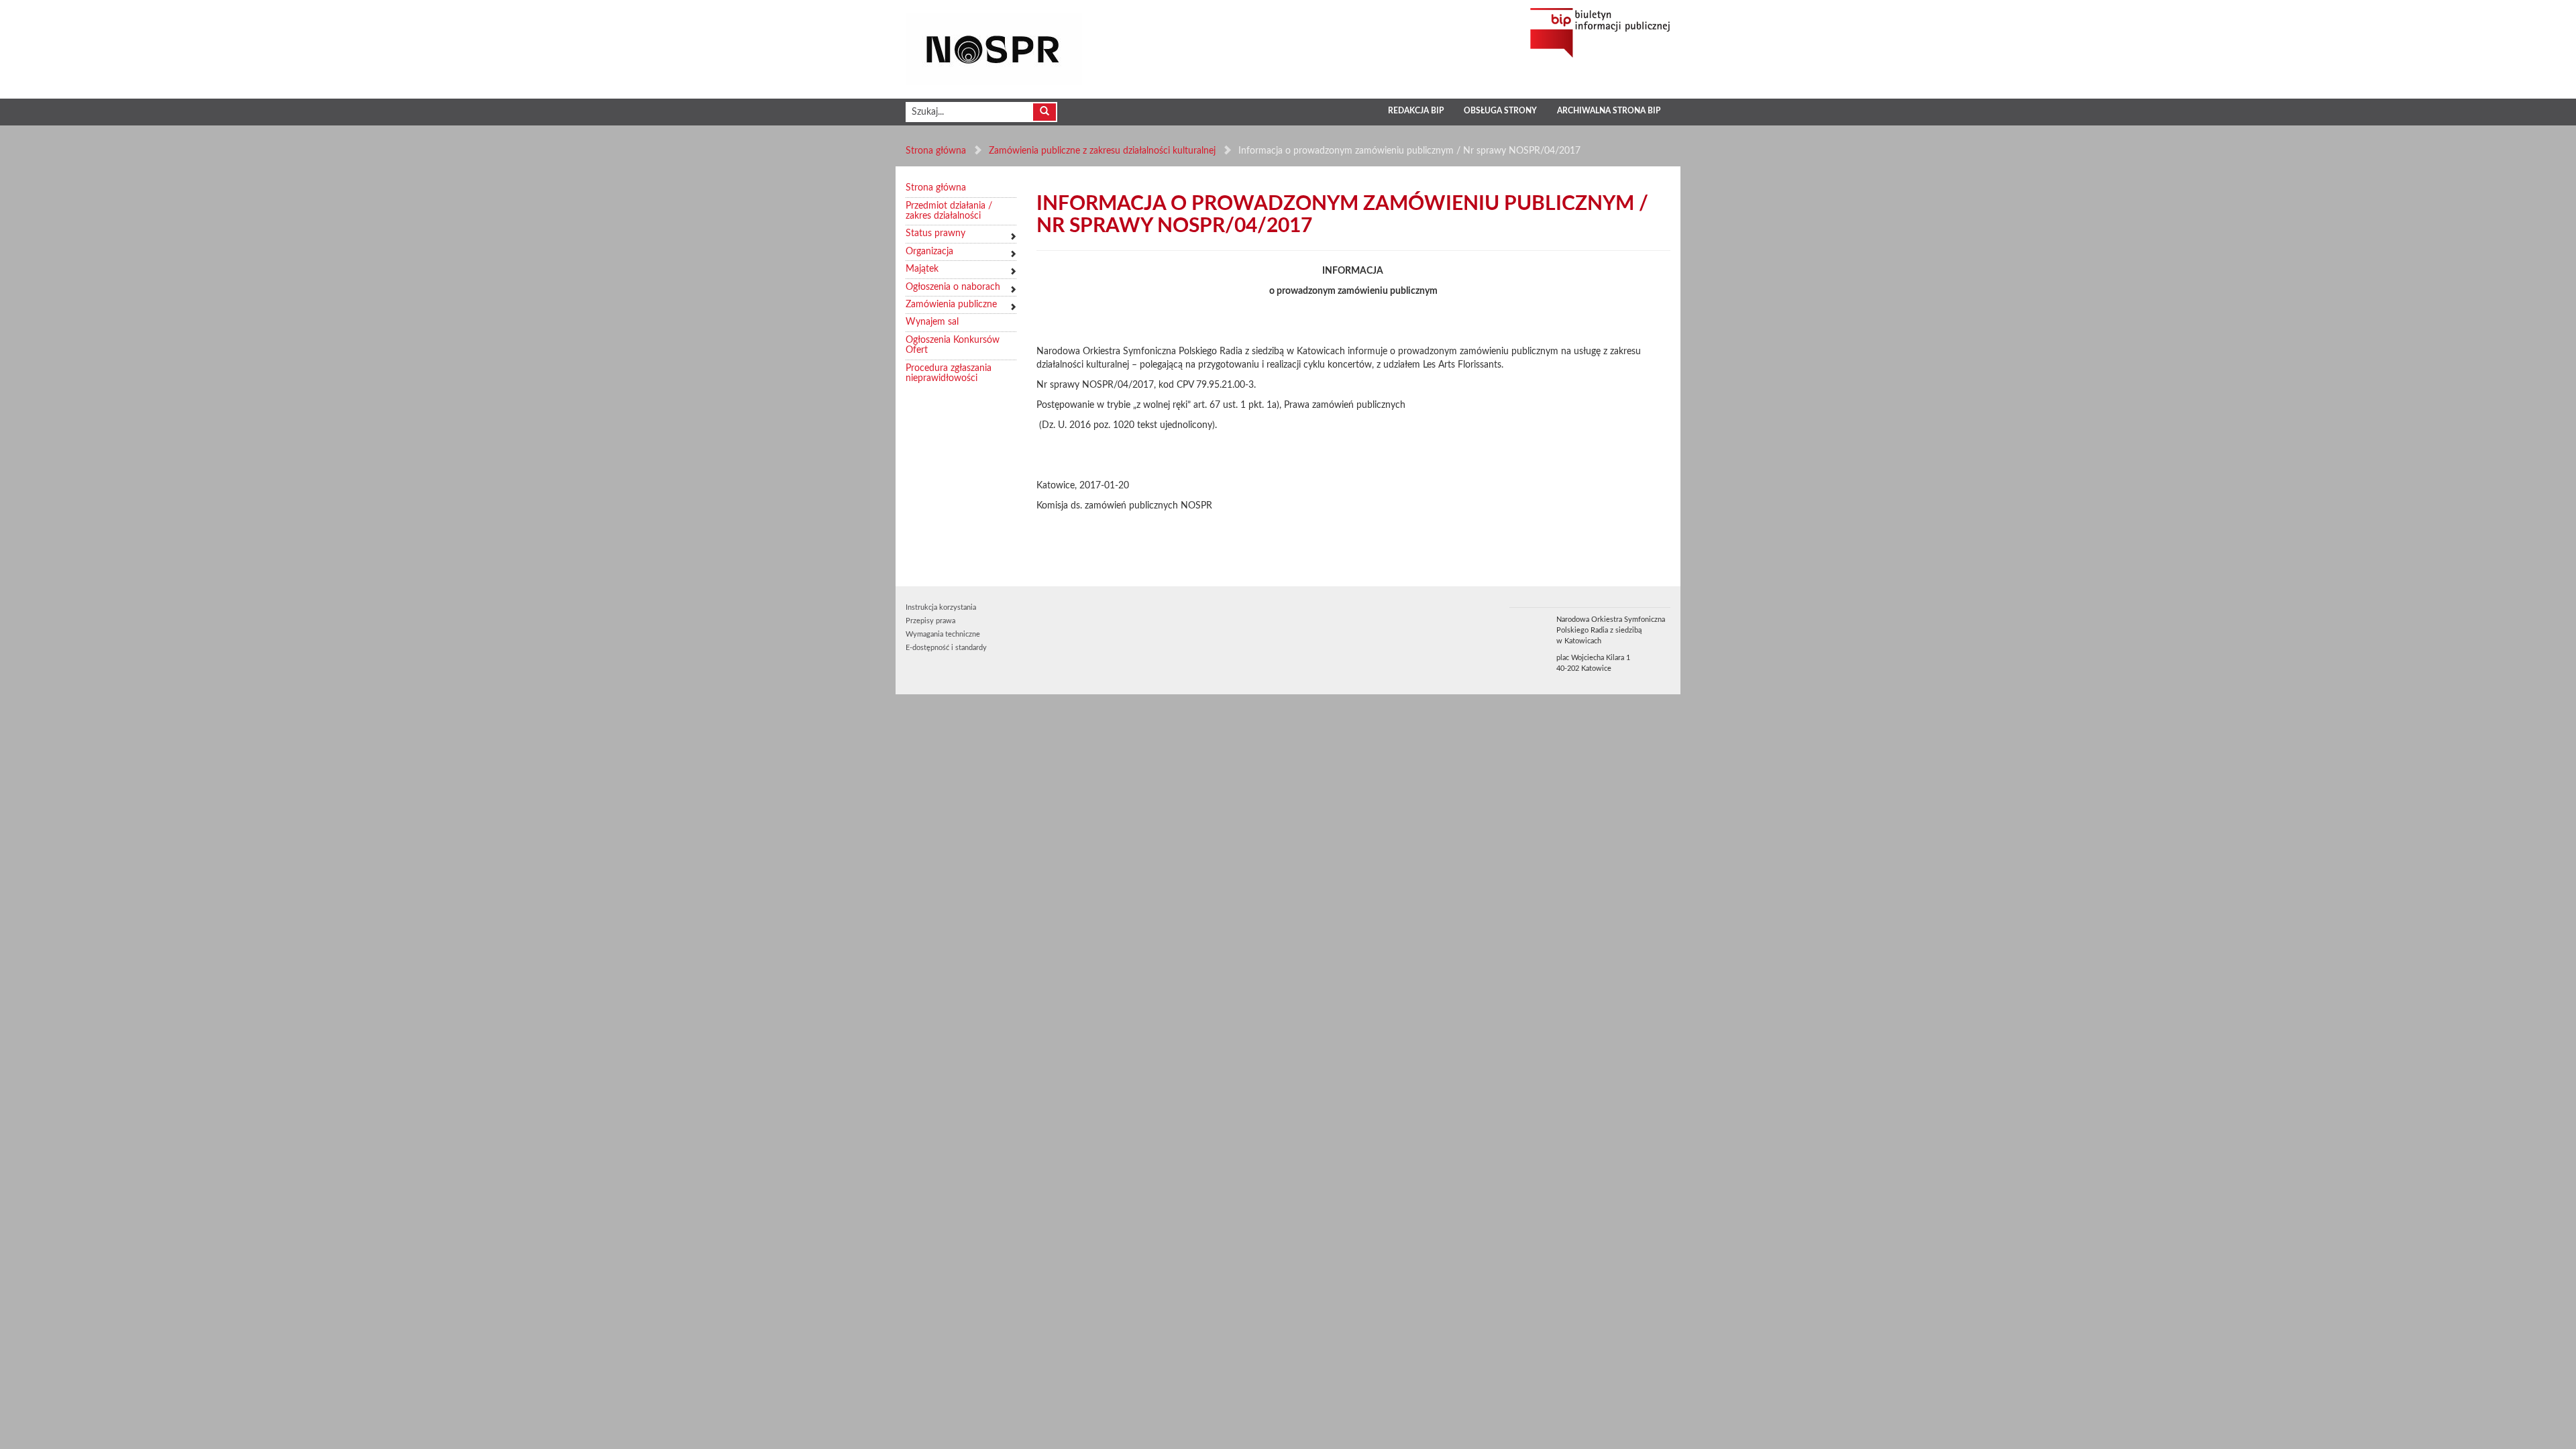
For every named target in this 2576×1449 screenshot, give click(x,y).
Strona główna (936, 151)
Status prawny (935, 233)
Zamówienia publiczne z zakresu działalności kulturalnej (1102, 151)
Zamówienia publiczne (951, 305)
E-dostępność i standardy (946, 648)
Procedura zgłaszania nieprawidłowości (949, 373)
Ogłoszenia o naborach (953, 287)
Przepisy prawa (930, 621)
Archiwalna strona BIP (1609, 111)
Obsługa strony (1500, 111)
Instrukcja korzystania (941, 607)
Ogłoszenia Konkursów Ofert (953, 345)
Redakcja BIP (1416, 111)
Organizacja (929, 252)
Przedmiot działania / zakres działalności (949, 211)
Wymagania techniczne (943, 634)
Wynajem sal (932, 322)
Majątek (922, 269)
